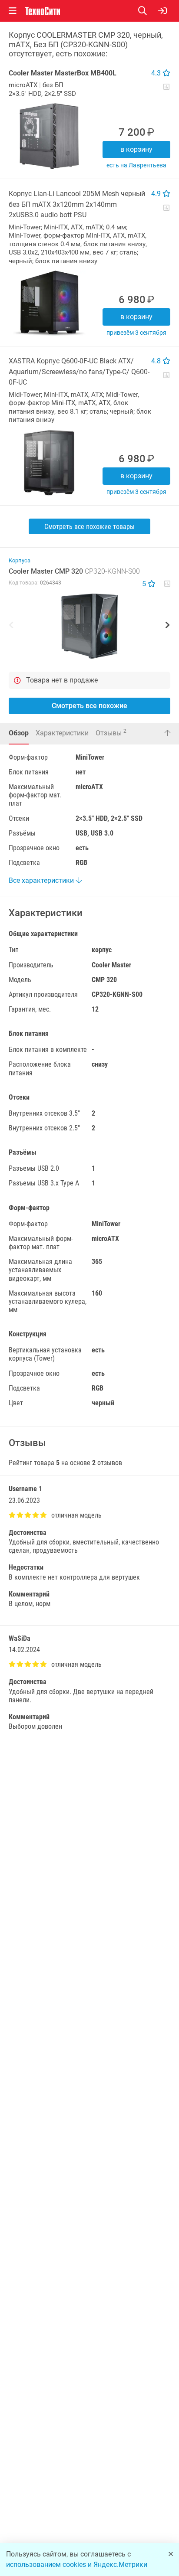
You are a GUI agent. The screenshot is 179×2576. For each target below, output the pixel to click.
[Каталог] (13, 11)
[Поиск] (148, 11)
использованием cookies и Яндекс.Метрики (77, 2565)
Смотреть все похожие (89, 706)
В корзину (136, 149)
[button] (89, 626)
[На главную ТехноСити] (43, 11)
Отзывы (111, 733)
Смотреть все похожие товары (89, 527)
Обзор (19, 733)
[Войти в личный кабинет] (162, 11)
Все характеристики (42, 880)
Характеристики (62, 733)
